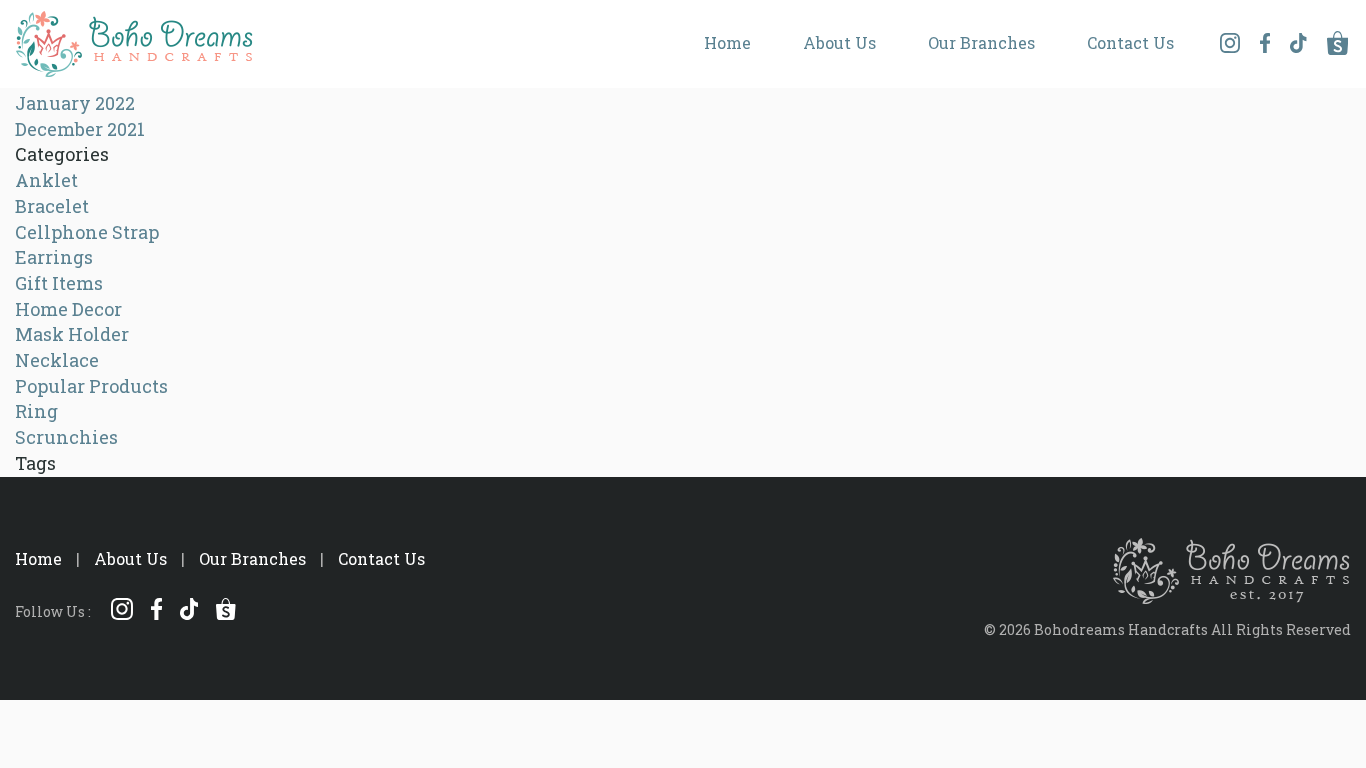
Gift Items (59, 283)
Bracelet (52, 206)
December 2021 (80, 129)
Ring (36, 411)
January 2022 (75, 103)
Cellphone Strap (87, 232)
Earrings (54, 257)
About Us (839, 43)
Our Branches (981, 43)
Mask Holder (72, 334)
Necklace (57, 360)
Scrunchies (66, 437)
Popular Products (91, 386)
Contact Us (1130, 43)
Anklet (46, 180)
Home (727, 43)
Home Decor (68, 309)
